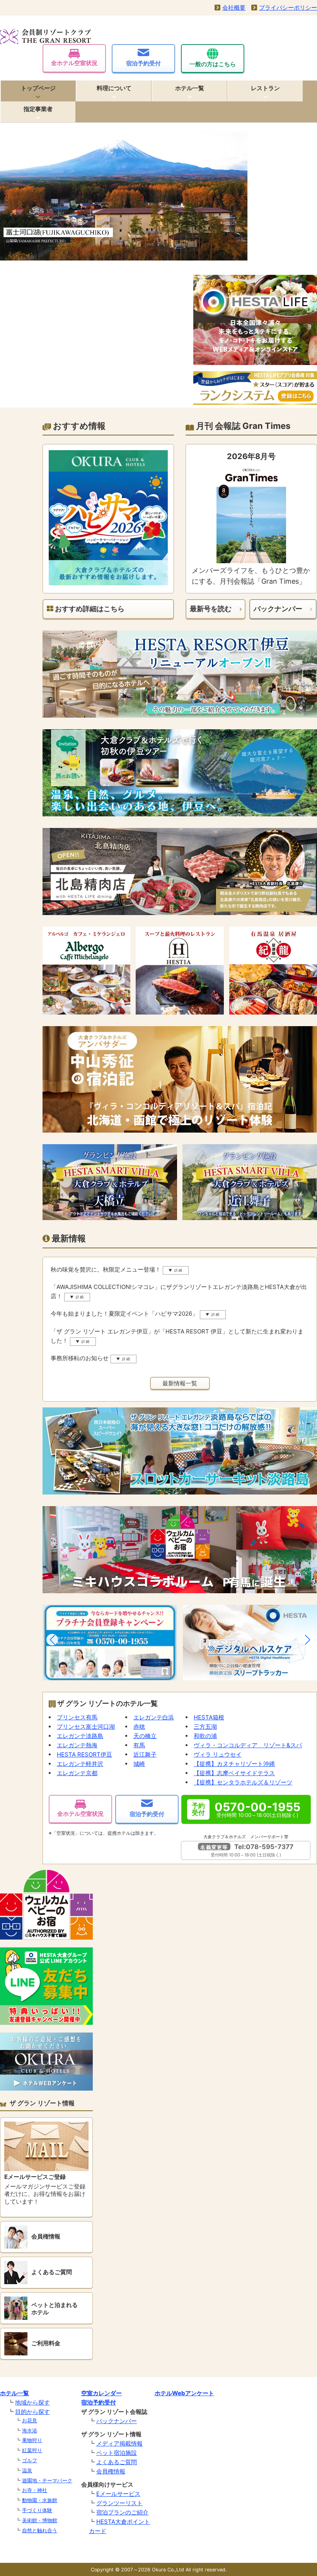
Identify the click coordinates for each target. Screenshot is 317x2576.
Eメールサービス (118, 2494)
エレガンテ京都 (77, 1773)
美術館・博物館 (40, 2520)
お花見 (30, 2420)
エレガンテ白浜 (154, 1717)
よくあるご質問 (117, 2462)
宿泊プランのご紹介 (122, 2512)
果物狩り (32, 2440)
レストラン (265, 88)
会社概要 (234, 8)
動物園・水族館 (40, 2500)
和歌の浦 (205, 1736)
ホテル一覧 (190, 88)
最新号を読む (211, 609)
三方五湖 (205, 1727)
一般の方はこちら (213, 64)
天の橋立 (145, 1736)
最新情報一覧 (180, 1383)
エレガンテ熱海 (77, 1745)
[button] (52, 1640)
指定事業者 (38, 109)
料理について (114, 88)
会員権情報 (111, 2471)
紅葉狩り (32, 2450)
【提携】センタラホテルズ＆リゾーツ (243, 1782)
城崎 (139, 1764)
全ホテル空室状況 (74, 63)
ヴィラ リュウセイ (218, 1754)
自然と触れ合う (40, 2530)
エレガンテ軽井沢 (80, 1764)
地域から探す (32, 2402)
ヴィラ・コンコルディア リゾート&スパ (248, 1745)
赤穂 (139, 1727)
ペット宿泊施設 (117, 2453)
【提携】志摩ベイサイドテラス (234, 1773)
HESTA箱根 (209, 1717)
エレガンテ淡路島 (80, 1736)
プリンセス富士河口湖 (86, 1727)
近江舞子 (145, 1754)
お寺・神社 (35, 2490)
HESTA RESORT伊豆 (84, 1754)
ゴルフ (30, 2460)
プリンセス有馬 (77, 1717)
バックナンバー (278, 609)
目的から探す (32, 2412)
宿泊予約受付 (143, 63)
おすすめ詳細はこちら (89, 609)
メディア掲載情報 (119, 2443)
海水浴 (30, 2430)
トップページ (38, 88)
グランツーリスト (119, 2503)
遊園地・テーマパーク (47, 2480)
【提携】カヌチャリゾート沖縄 (234, 1764)
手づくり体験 (37, 2510)
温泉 (27, 2470)
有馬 (139, 1745)
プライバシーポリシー (288, 8)
